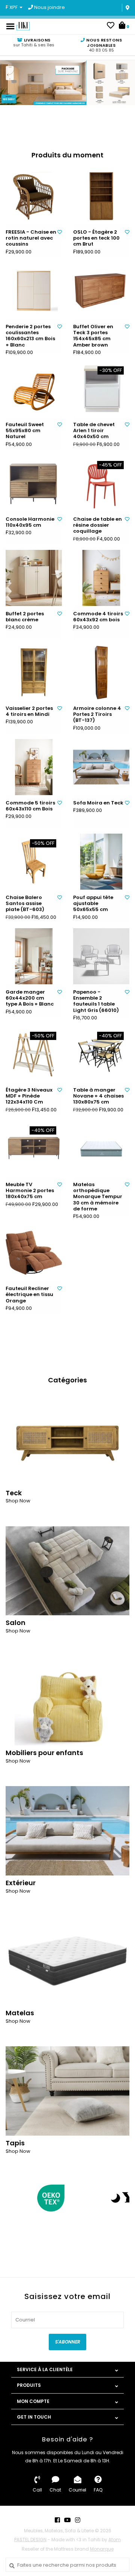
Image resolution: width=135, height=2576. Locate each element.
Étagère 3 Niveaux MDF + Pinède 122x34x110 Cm (29, 1096)
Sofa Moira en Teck (98, 803)
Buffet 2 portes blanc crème (25, 617)
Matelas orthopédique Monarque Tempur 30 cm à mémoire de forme (98, 1197)
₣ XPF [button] (12, 7)
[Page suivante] (125, 2198)
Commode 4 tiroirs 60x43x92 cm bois (98, 617)
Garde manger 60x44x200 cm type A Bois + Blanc (30, 998)
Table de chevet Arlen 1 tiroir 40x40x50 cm (94, 431)
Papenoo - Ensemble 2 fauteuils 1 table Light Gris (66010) (96, 1001)
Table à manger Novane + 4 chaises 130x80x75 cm (98, 1096)
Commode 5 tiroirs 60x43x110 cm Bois (30, 806)
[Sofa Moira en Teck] (101, 767)
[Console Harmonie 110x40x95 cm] (34, 483)
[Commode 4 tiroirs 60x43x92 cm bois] (101, 578)
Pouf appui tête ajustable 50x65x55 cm (93, 904)
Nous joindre (49, 7)
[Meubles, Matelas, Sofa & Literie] (23, 26)
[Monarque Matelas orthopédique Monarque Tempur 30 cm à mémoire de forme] (101, 1149)
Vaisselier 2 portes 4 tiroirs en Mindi (29, 712)
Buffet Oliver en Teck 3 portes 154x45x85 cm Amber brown (93, 336)
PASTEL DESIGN (30, 2540)
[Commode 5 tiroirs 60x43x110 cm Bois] (34, 767)
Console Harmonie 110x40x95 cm (30, 522)
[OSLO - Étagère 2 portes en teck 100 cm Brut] (101, 196)
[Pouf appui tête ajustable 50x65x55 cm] (101, 862)
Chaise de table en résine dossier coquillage (97, 525)
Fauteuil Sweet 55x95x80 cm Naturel (25, 431)
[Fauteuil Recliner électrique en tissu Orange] (34, 1253)
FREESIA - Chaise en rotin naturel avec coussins (31, 238)
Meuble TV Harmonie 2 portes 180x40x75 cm (30, 1191)
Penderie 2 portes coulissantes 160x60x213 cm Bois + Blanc (30, 336)
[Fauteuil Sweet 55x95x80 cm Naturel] (34, 389)
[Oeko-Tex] (51, 2198)
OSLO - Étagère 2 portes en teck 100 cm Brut (96, 238)
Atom (115, 2540)
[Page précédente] (10, 2198)
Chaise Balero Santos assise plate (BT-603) (25, 904)
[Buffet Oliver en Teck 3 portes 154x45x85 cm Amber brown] (101, 291)
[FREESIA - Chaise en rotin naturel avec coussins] (34, 196)
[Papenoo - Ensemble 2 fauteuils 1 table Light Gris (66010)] (101, 956)
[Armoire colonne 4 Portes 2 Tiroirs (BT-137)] (101, 673)
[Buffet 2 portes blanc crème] (34, 578)
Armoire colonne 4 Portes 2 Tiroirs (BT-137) (97, 715)
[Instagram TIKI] (78, 2520)
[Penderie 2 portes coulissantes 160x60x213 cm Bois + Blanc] (34, 291)
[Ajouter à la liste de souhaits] (60, 232)
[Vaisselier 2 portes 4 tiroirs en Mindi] (34, 673)
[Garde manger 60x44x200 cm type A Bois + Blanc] (34, 956)
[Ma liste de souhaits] (111, 26)
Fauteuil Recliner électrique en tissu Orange (29, 1295)
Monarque (102, 2549)
